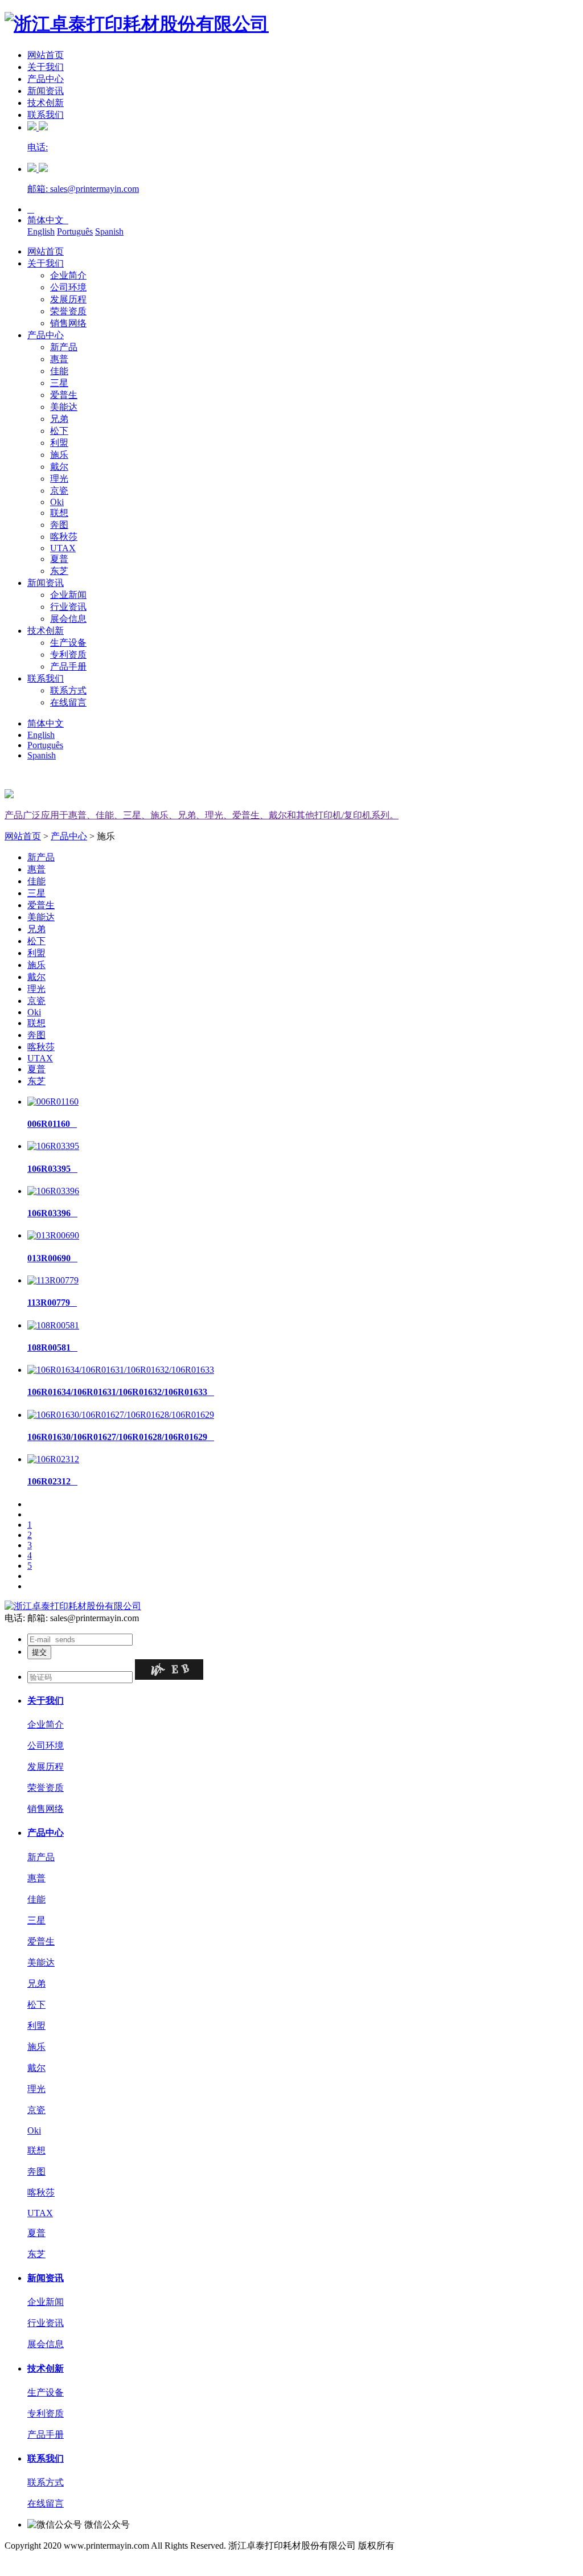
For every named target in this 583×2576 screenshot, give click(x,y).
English (41, 231)
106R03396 (52, 1213)
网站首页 (46, 55)
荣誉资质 (68, 311)
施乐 (59, 455)
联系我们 (46, 115)
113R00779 (52, 1303)
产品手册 (68, 666)
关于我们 (46, 67)
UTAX (63, 548)
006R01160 (52, 1124)
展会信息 (68, 619)
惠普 (59, 359)
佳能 (59, 371)
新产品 (64, 347)
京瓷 (59, 491)
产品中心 (46, 79)
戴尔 (59, 467)
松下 (59, 431)
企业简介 (68, 275)
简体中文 (48, 220)
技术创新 (46, 103)
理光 (59, 479)
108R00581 (52, 1348)
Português (75, 231)
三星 (59, 383)
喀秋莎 (64, 537)
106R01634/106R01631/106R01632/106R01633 (121, 1392)
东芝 (59, 571)
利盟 (59, 443)
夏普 (59, 559)
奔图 (59, 525)
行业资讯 (68, 607)
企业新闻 (68, 595)
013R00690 (52, 1258)
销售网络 (68, 323)
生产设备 (68, 643)
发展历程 (68, 299)
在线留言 (68, 702)
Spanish (109, 231)
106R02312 (52, 1481)
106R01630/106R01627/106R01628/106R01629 (121, 1437)
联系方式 (68, 690)
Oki (57, 502)
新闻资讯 (46, 91)
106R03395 (52, 1169)
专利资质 (68, 655)
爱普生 (64, 395)
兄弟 (59, 419)
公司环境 (68, 287)
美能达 (64, 407)
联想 (59, 513)
